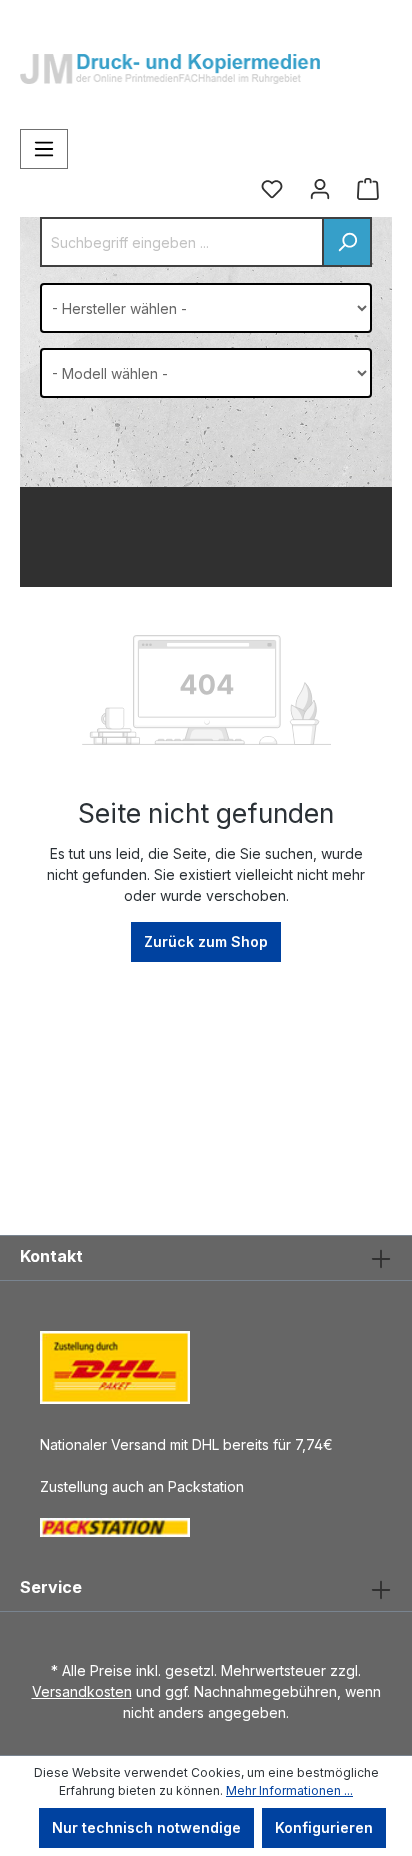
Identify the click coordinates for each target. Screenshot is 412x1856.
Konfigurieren (324, 1827)
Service (51, 1587)
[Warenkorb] (368, 189)
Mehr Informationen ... (289, 1790)
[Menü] (44, 149)
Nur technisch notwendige (146, 1827)
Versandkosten (82, 1691)
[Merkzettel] (272, 189)
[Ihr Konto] (320, 189)
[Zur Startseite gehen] (170, 54)
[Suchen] (347, 242)
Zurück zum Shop (206, 941)
